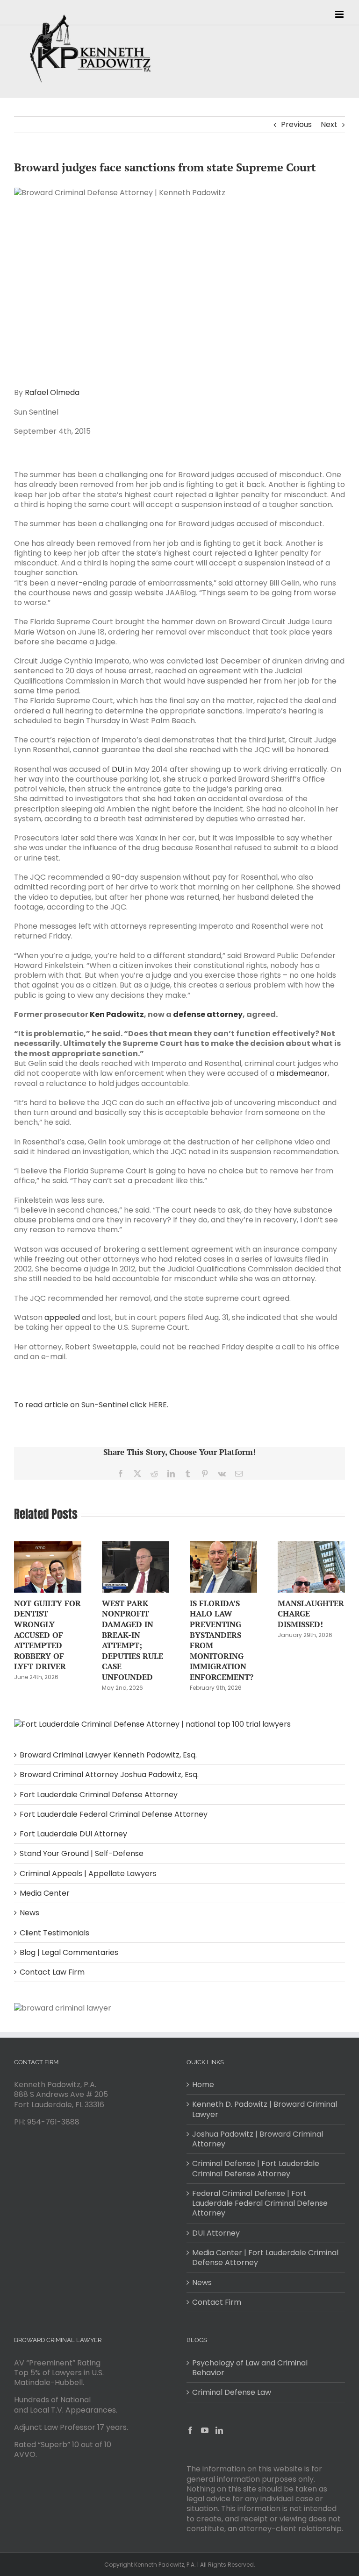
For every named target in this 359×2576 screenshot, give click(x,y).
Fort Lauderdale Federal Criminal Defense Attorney (114, 1814)
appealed (62, 1317)
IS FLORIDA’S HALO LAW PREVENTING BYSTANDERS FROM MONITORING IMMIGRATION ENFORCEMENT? (222, 1640)
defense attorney (208, 1014)
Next (329, 124)
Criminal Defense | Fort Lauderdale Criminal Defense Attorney (256, 2169)
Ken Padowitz (117, 1014)
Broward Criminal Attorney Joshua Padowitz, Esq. (109, 1775)
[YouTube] (205, 2430)
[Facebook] (190, 2430)
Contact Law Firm (52, 1972)
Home (203, 2085)
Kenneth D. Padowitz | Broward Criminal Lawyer (265, 2109)
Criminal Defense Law (232, 2392)
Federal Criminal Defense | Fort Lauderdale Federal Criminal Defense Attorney (260, 2203)
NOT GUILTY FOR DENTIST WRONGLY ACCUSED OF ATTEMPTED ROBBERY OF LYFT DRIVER (47, 1635)
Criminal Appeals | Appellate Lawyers (88, 1874)
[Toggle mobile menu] (340, 14)
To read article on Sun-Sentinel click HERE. (91, 1405)
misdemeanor (302, 1073)
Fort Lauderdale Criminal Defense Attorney (99, 1795)
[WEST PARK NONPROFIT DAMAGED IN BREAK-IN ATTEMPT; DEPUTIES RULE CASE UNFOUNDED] (136, 1547)
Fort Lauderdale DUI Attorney (73, 1834)
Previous (296, 124)
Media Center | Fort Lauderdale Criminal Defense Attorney (265, 2258)
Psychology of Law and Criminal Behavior (250, 2368)
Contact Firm (217, 2302)
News (29, 1913)
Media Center (45, 1893)
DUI (118, 769)
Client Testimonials (54, 1933)
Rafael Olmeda (52, 392)
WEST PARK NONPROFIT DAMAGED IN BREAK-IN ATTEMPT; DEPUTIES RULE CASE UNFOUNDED (133, 1640)
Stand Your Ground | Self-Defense (82, 1853)
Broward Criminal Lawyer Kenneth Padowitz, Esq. (108, 1755)
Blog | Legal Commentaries (69, 1952)
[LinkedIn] (219, 2430)
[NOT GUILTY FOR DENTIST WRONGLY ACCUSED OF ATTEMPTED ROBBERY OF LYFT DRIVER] (48, 1547)
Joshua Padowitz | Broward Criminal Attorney (258, 2139)
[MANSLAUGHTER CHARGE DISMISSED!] (311, 1547)
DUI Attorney (216, 2233)
